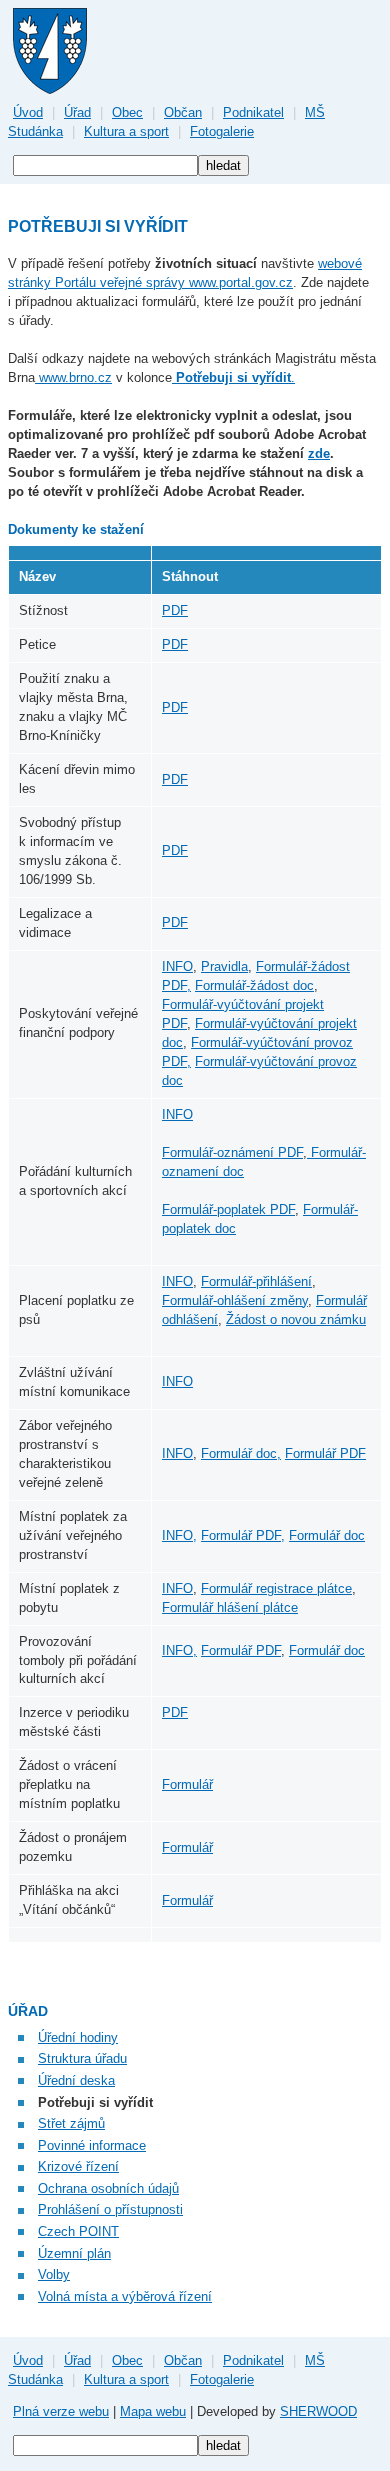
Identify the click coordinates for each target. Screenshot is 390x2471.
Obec (127, 112)
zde (319, 453)
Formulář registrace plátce (276, 1588)
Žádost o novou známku (296, 1319)
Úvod (28, 112)
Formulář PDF (325, 1453)
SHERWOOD (318, 2411)
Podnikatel (253, 112)
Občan (183, 112)
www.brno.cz (73, 377)
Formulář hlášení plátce (230, 1607)
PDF (175, 610)
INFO (177, 966)
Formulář (187, 1784)
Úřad (77, 112)
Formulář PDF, (243, 1535)
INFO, (179, 1535)
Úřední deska (76, 2080)
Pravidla (224, 966)
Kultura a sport (126, 131)
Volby (54, 2274)
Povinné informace (92, 2145)
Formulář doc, (241, 1453)
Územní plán (74, 2253)
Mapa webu (153, 2411)
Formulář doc (327, 1535)
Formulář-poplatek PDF (228, 1209)
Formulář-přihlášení (256, 1281)
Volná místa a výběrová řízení (125, 2296)
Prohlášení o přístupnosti (110, 2209)
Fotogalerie (222, 131)
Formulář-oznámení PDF (232, 1152)
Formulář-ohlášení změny (235, 1300)
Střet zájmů (71, 2123)
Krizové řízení (78, 2166)
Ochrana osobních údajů (108, 2188)
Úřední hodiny (78, 2037)
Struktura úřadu (82, 2058)
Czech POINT (78, 2231)
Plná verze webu (61, 2411)
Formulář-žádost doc (254, 985)
